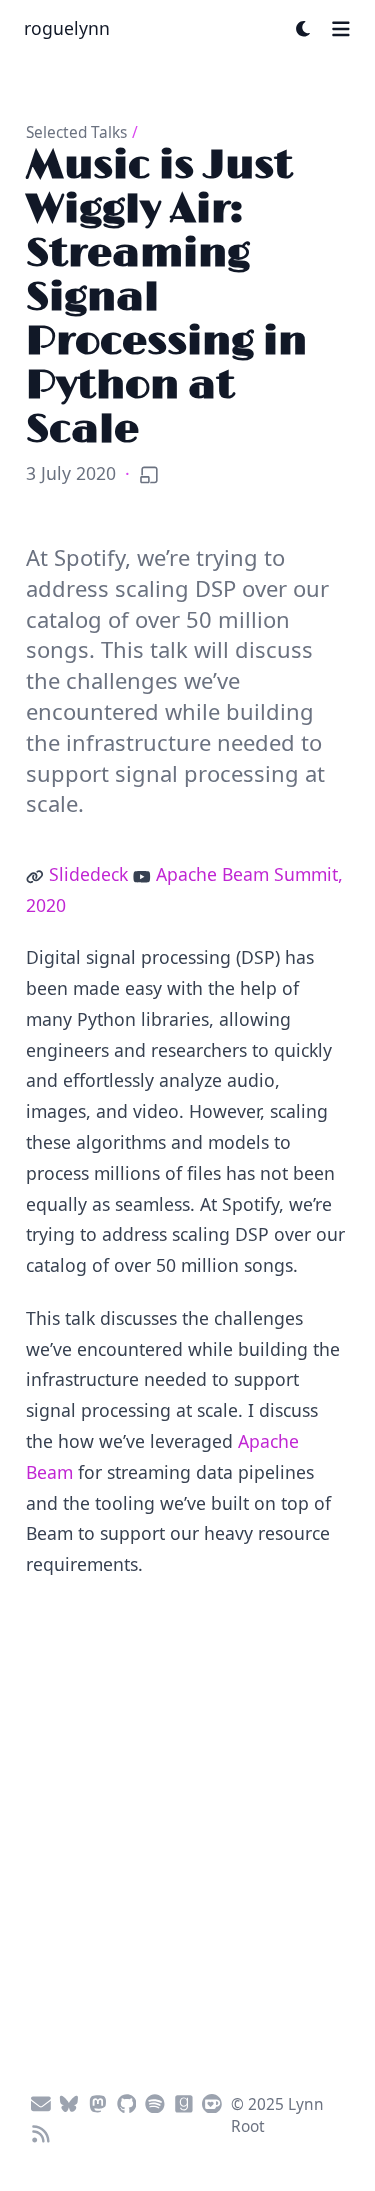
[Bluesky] (69, 2100)
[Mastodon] (98, 2100)
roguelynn (67, 28)
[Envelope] (40, 2100)
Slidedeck (88, 874)
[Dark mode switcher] (304, 29)
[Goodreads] (183, 2100)
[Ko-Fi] (212, 2100)
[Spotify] (155, 2100)
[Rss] (40, 2131)
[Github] (126, 2100)
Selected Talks (76, 132)
